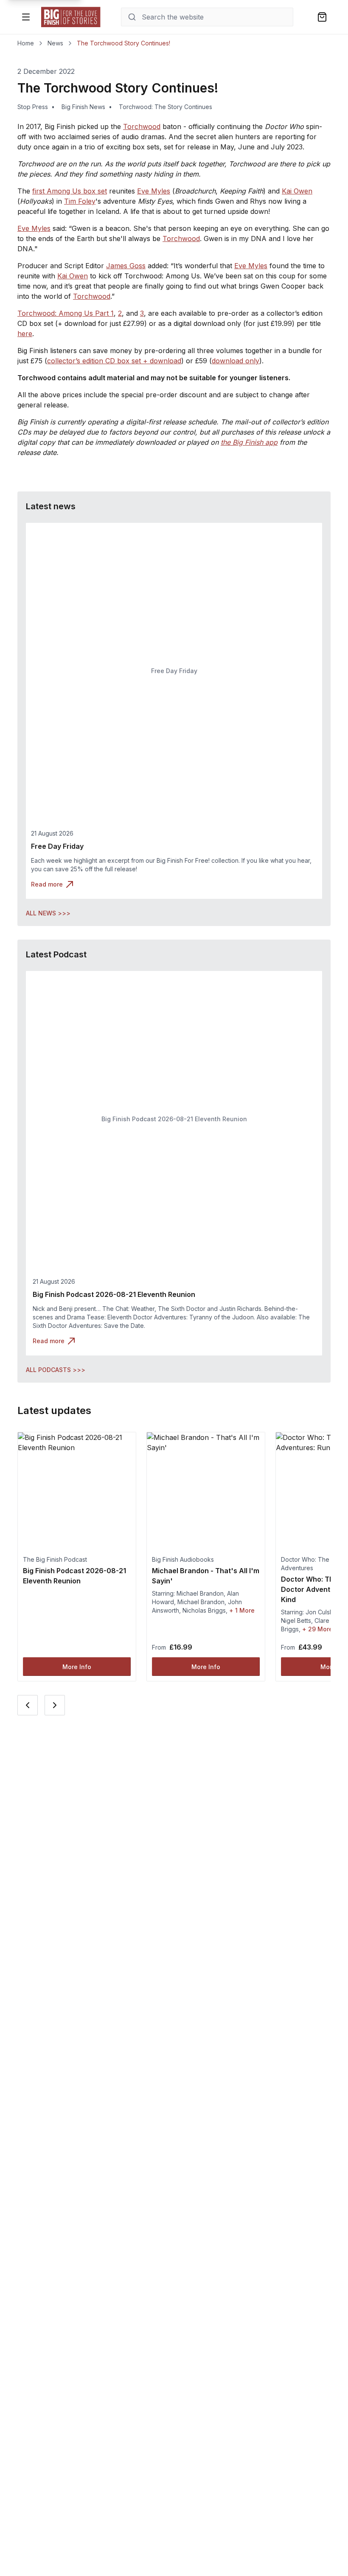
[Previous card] (28, 1705)
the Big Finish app (249, 442)
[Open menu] (26, 17)
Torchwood (142, 126)
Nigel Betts (296, 1621)
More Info (77, 1667)
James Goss (126, 266)
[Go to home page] (71, 17)
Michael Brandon (200, 1593)
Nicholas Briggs (204, 1610)
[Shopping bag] (322, 17)
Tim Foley (80, 201)
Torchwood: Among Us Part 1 (66, 313)
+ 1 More (242, 1610)
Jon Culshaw (323, 1612)
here (25, 334)
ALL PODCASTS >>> (56, 1370)
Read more (47, 884)
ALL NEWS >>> (48, 913)
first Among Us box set (70, 191)
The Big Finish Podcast (55, 1559)
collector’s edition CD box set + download (114, 361)
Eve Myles (154, 191)
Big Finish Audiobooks (183, 1559)
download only (236, 361)
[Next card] (55, 1705)
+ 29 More (317, 1629)
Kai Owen (297, 191)
